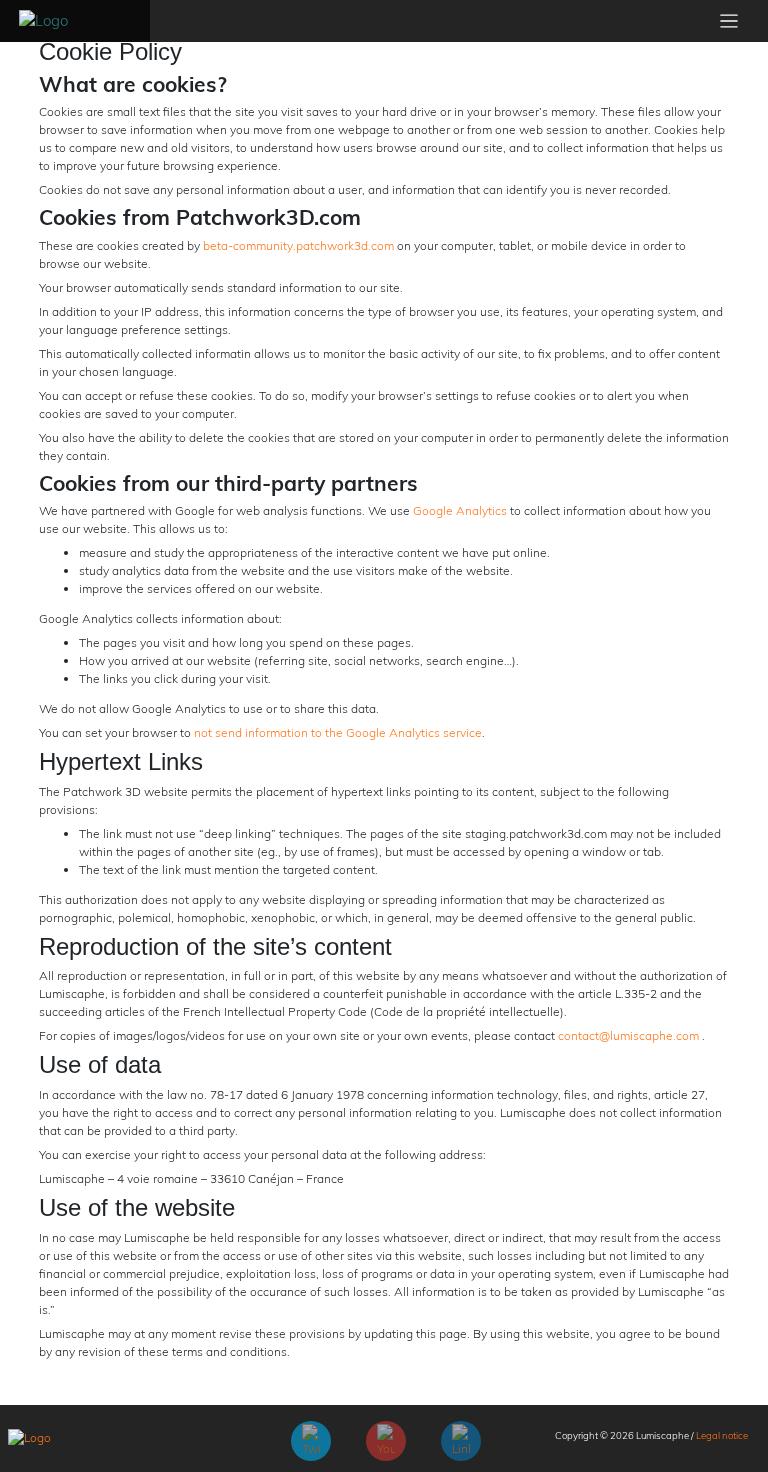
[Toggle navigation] (729, 21)
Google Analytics (460, 510)
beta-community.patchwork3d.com (297, 245)
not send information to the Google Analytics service (338, 732)
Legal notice (722, 1435)
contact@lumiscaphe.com (628, 1035)
